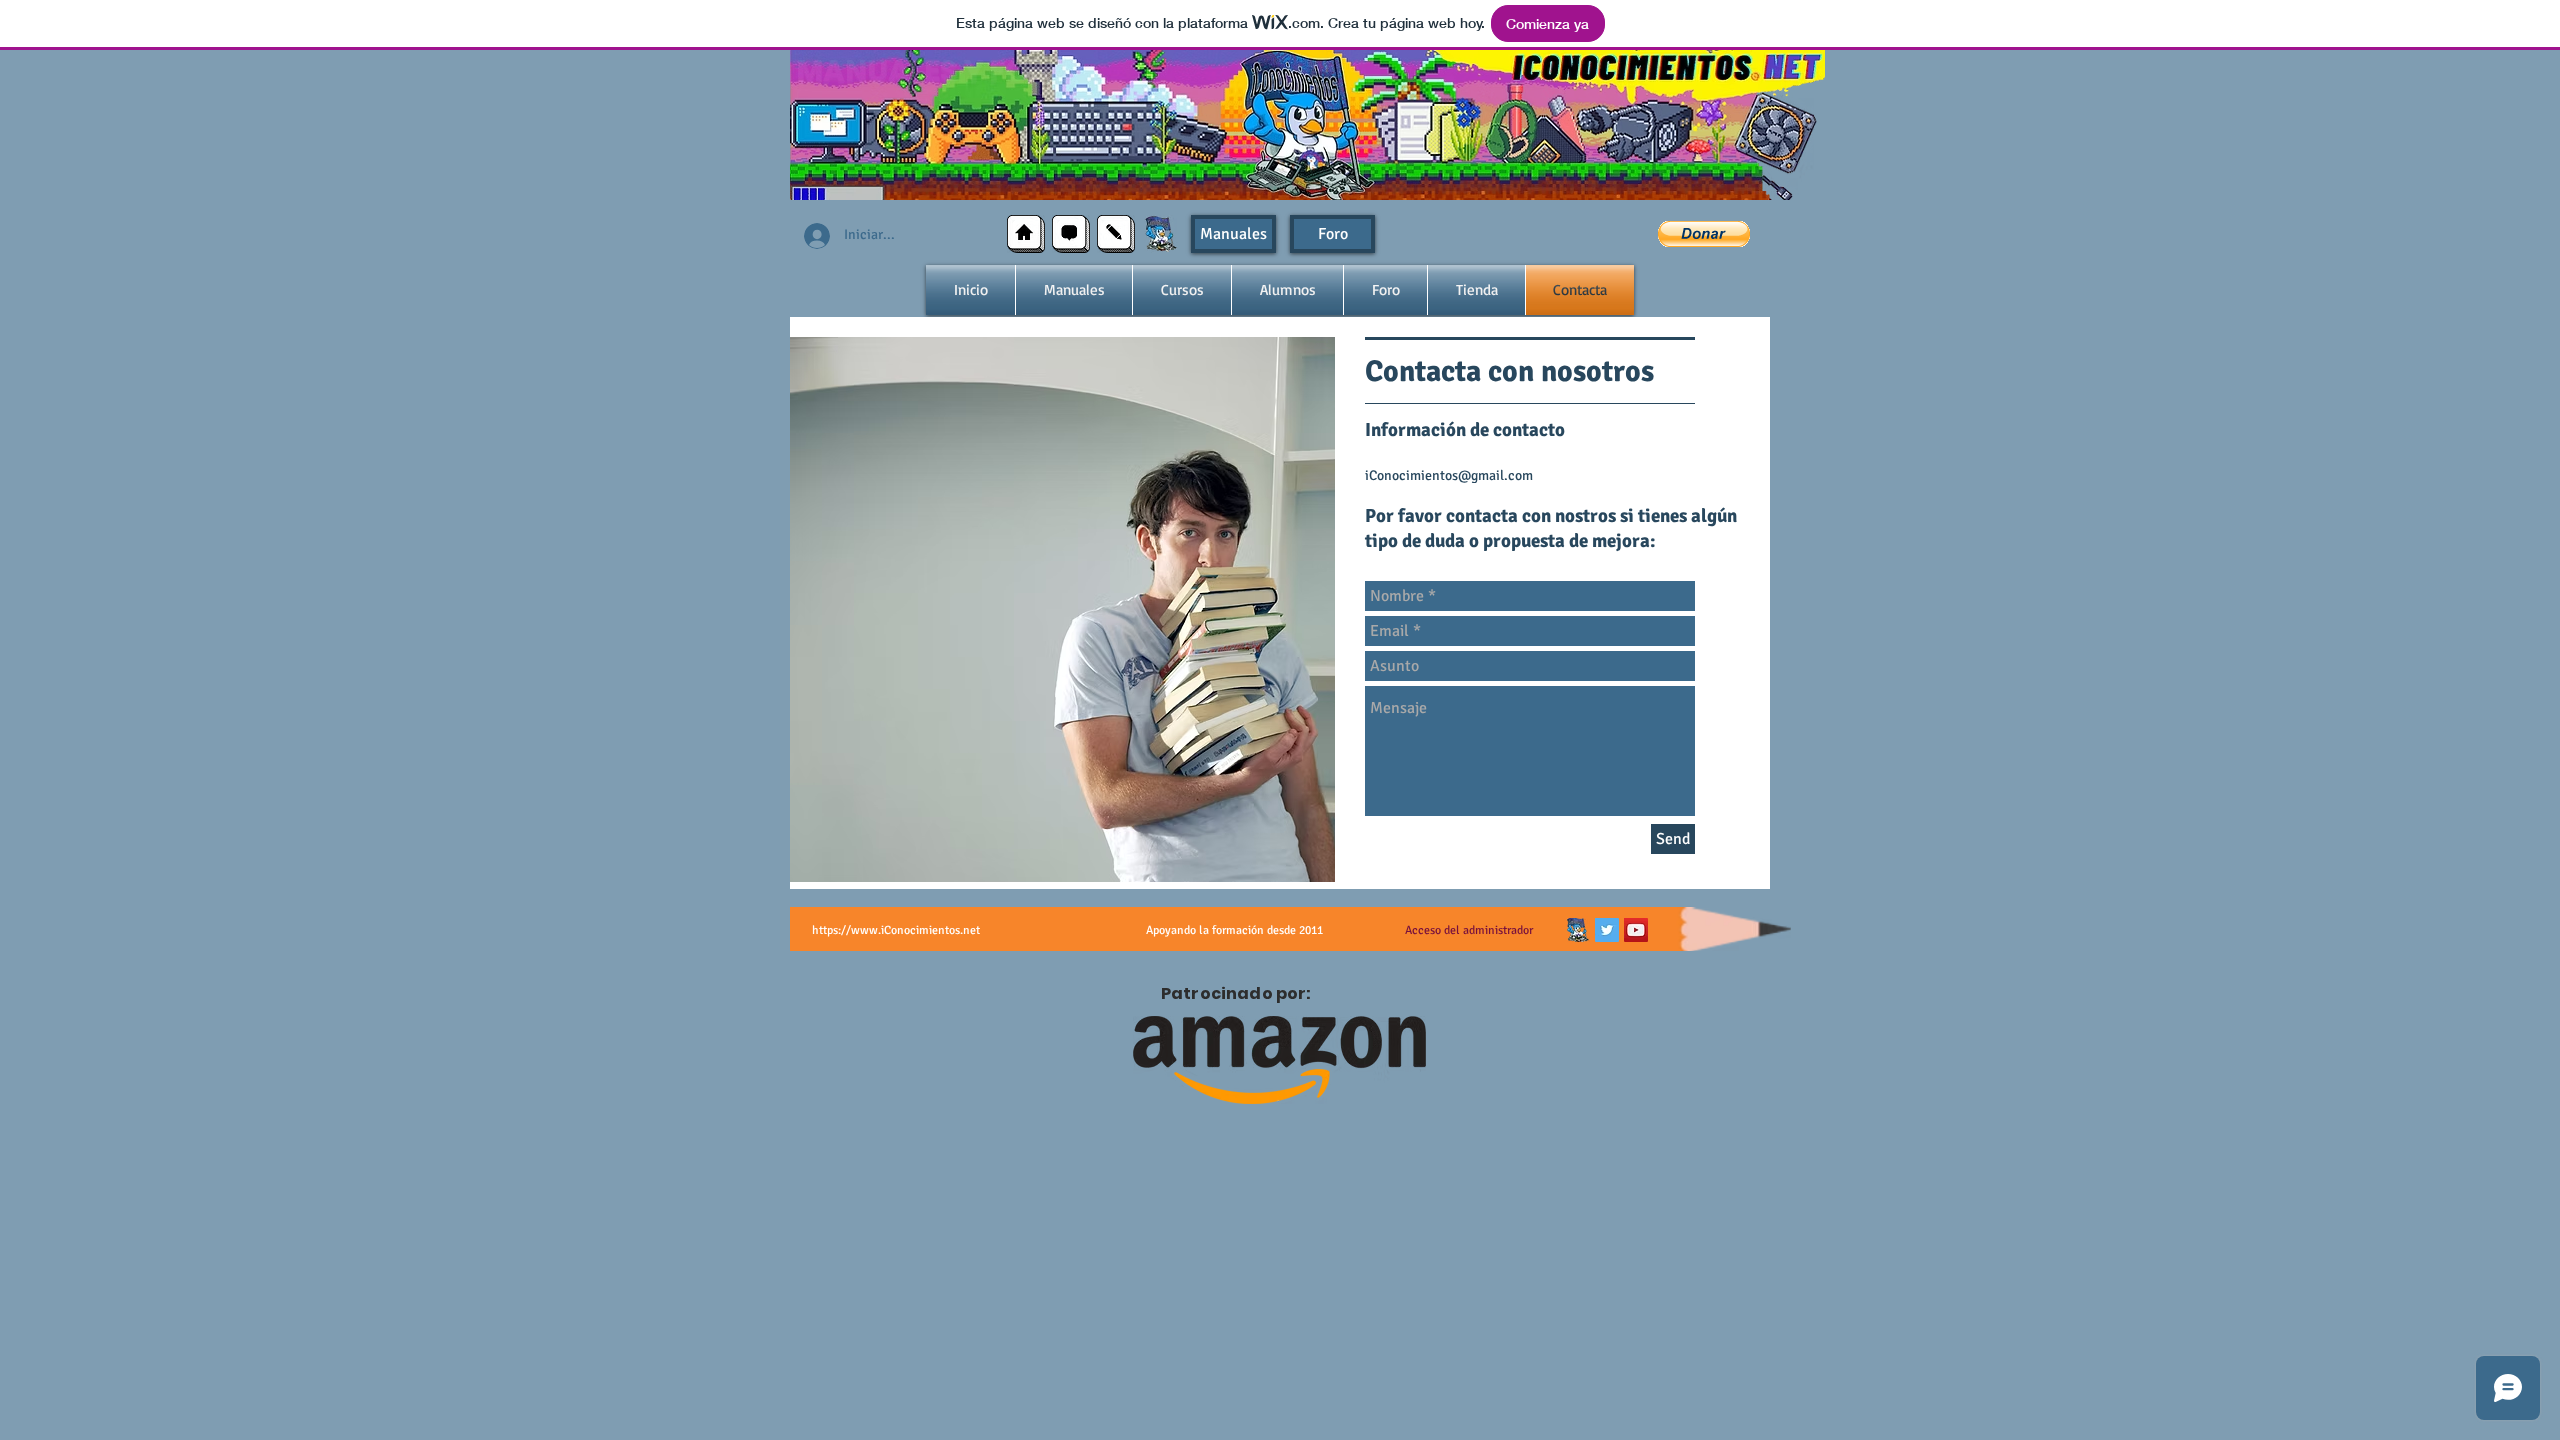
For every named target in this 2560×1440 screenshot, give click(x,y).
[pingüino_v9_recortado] (1578, 930)
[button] (1704, 234)
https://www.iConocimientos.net (896, 930)
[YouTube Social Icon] (1636, 930)
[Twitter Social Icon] (1607, 930)
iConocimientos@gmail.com (1449, 475)
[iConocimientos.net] (1160, 234)
